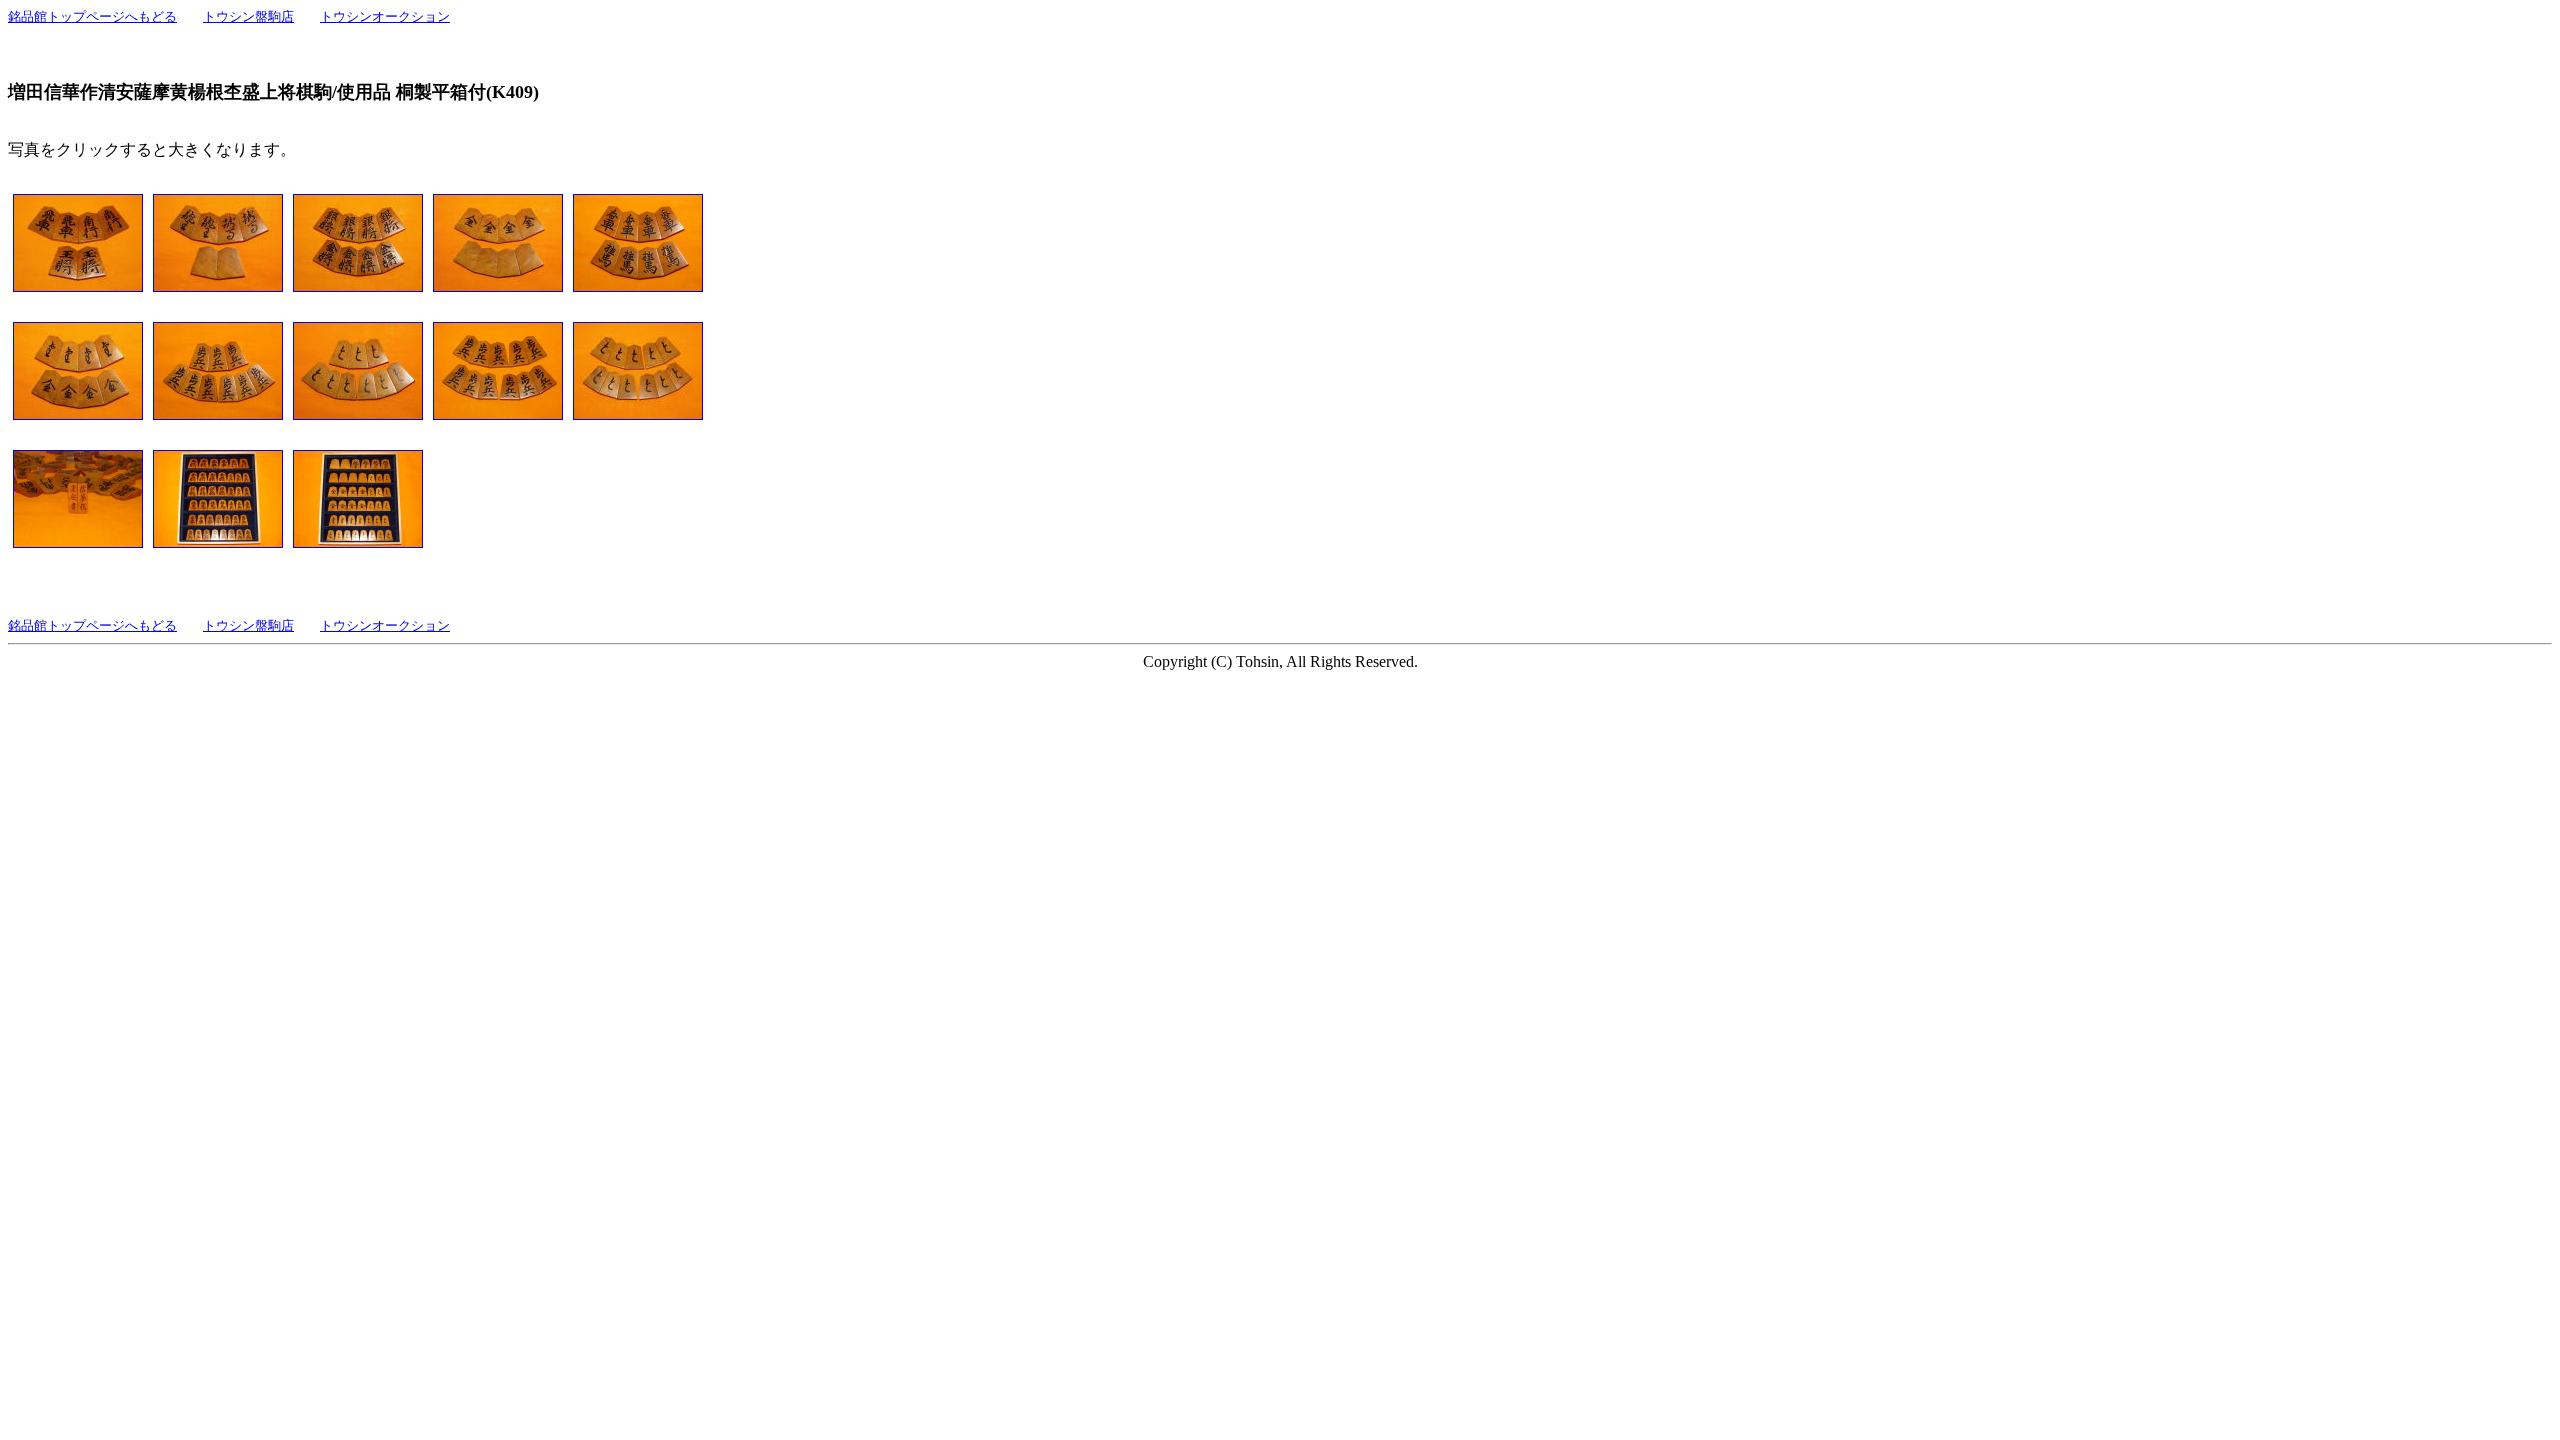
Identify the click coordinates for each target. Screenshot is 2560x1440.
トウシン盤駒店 (248, 16)
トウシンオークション (385, 16)
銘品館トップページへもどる (92, 16)
